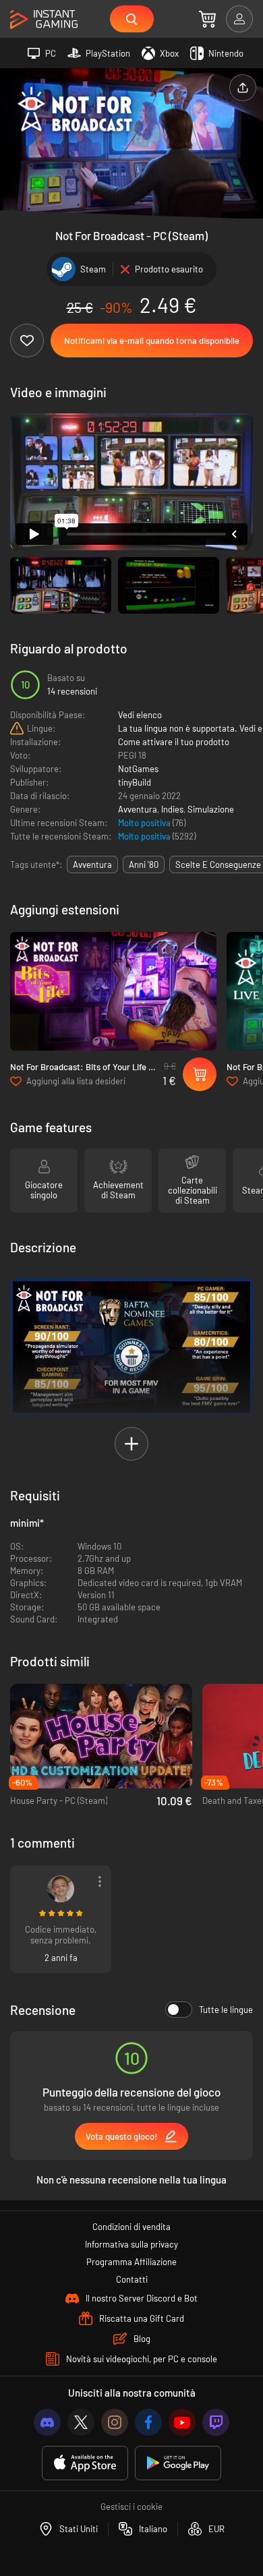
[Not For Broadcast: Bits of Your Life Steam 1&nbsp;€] (113, 991)
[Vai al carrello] (207, 19)
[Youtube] (182, 2422)
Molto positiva (145, 823)
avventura (92, 865)
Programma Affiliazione (131, 2262)
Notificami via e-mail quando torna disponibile (152, 341)
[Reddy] (61, 1889)
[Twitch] (216, 2422)
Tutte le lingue (226, 2010)
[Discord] (47, 2422)
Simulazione (211, 809)
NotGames (138, 769)
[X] (81, 2422)
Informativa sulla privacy (131, 2244)
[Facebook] (148, 2422)
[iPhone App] (85, 2463)
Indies (172, 809)
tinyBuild (135, 782)
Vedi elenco (140, 715)
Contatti (132, 2279)
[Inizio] (44, 20)
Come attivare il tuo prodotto (174, 742)
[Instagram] (115, 2422)
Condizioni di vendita (131, 2227)
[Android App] (178, 2463)
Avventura (138, 809)
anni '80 (144, 865)
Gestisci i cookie (131, 2507)
